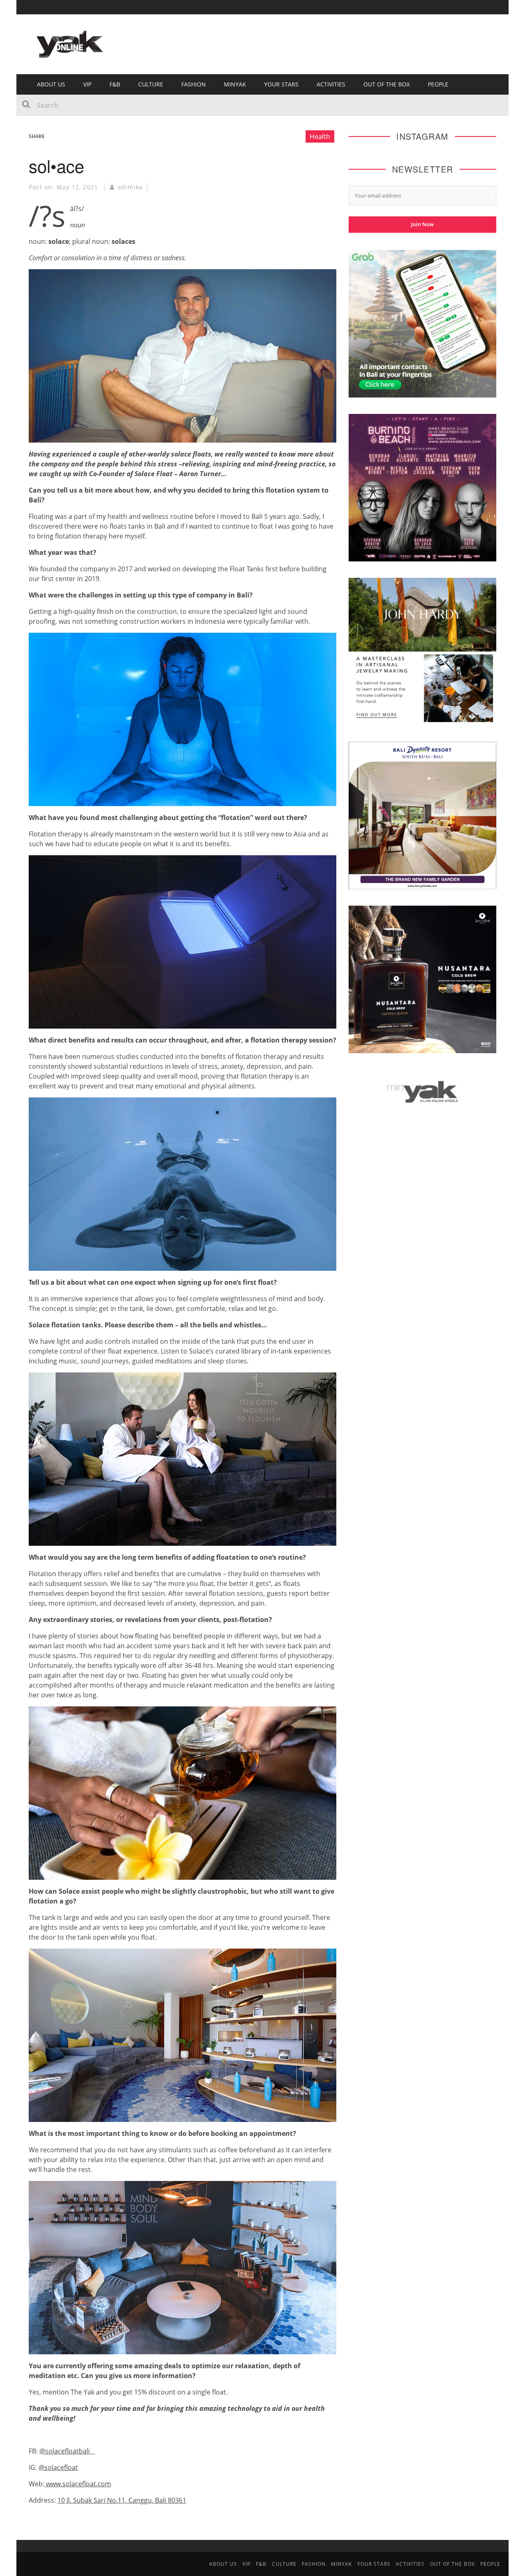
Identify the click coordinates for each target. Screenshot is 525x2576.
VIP (87, 84)
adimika (130, 187)
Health (320, 136)
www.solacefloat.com (78, 2484)
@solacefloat (58, 2467)
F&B (115, 84)
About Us (51, 84)
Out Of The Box (387, 84)
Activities (331, 84)
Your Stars (281, 84)
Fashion (194, 84)
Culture (151, 84)
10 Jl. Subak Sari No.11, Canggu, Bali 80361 (122, 2500)
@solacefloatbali (67, 2451)
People (438, 84)
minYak (235, 84)
